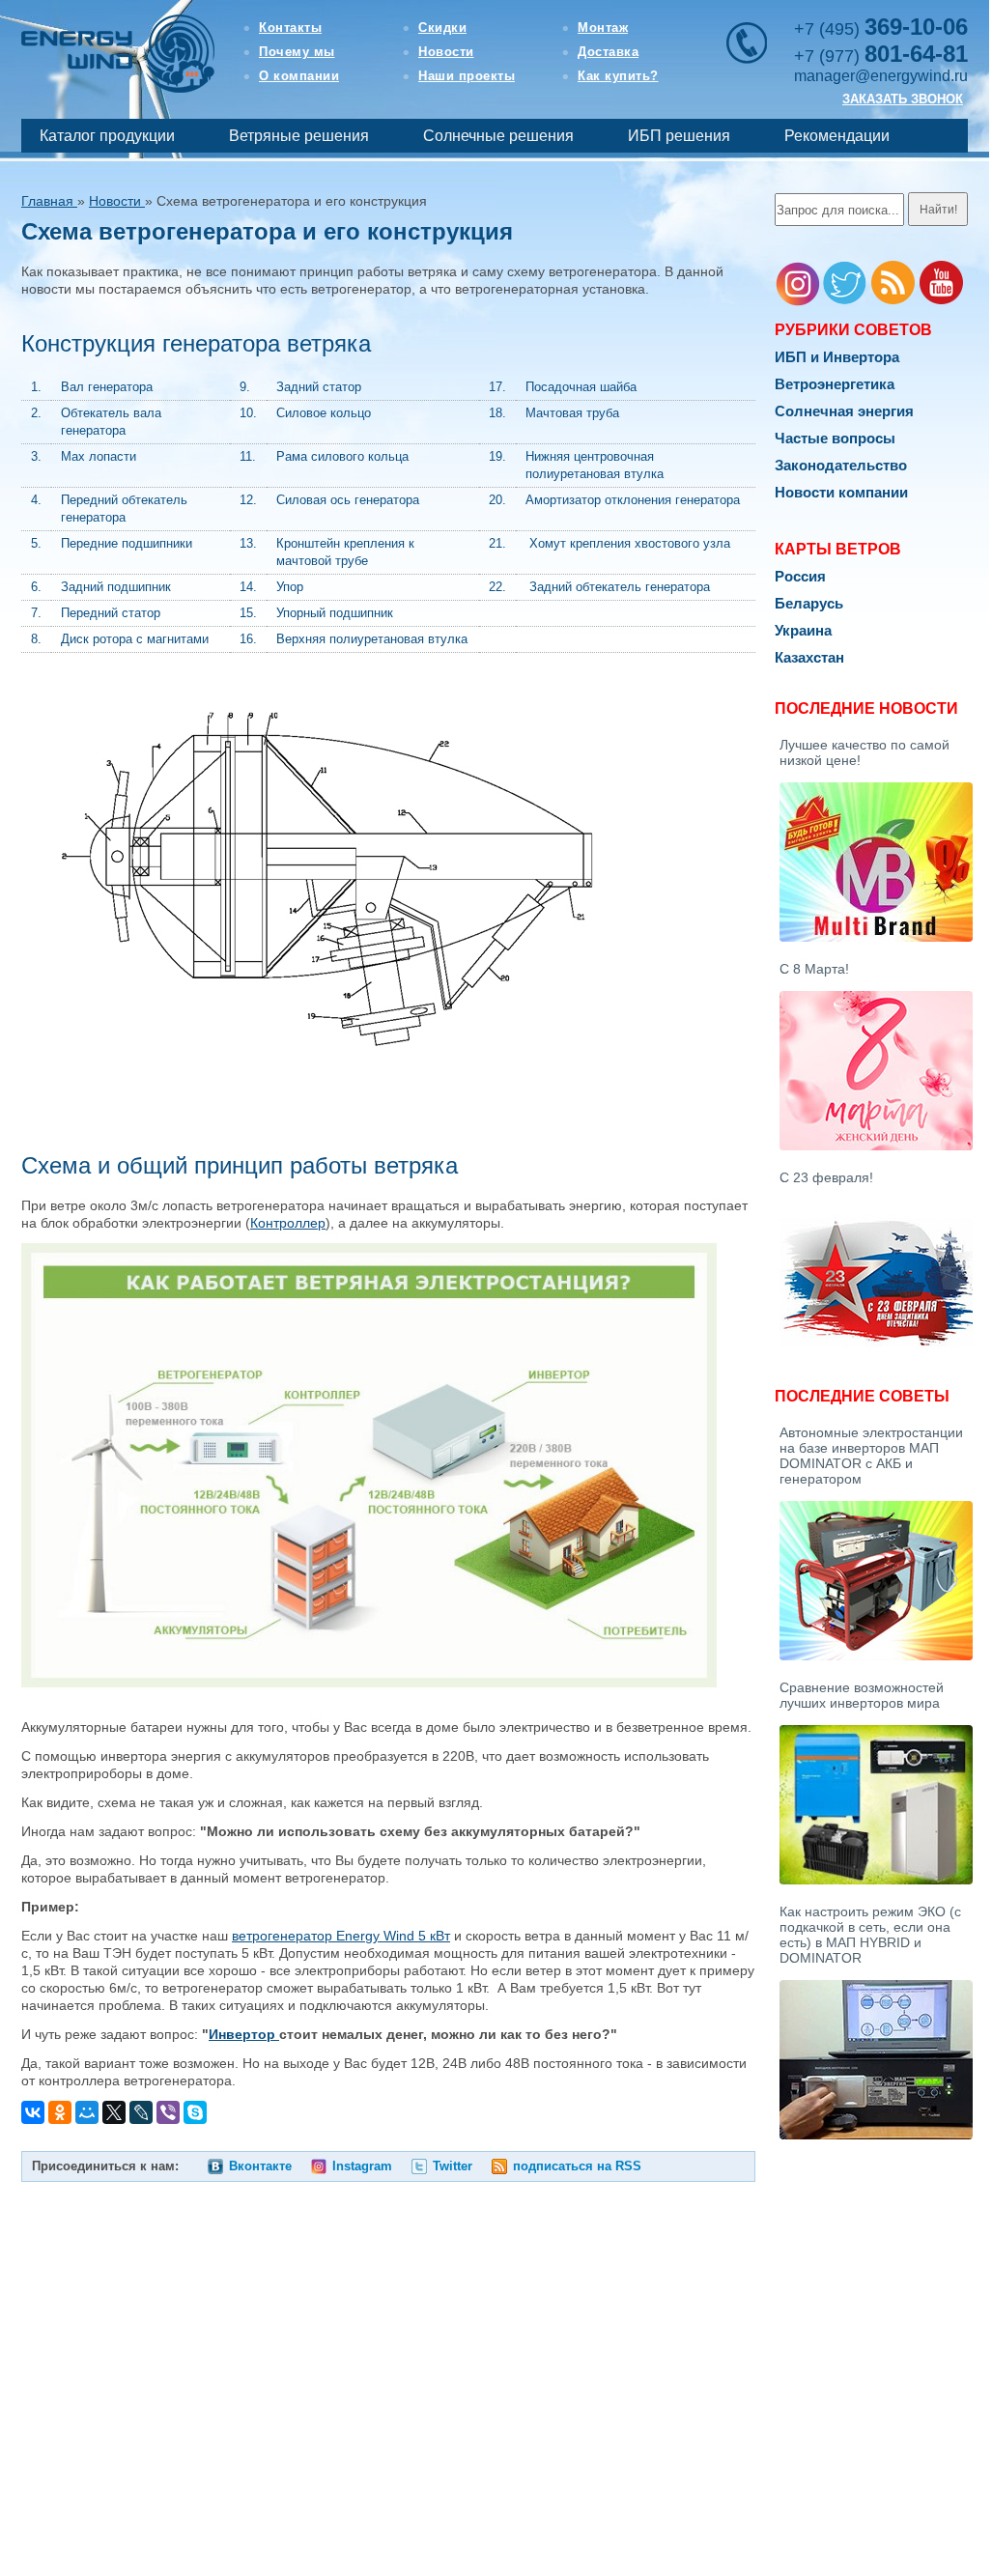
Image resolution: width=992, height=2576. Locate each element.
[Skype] (195, 2112)
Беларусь (809, 603)
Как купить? (618, 76)
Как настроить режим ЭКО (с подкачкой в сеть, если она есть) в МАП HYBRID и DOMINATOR (870, 1935)
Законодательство (841, 465)
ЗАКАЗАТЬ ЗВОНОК (903, 99)
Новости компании (841, 492)
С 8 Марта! (814, 969)
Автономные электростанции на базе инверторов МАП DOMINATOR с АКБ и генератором (871, 1456)
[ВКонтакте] (33, 2112)
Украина (803, 630)
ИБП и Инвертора (837, 357)
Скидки (442, 28)
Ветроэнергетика (835, 384)
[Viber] (168, 2112)
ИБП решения (679, 136)
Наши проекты (467, 76)
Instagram (362, 2166)
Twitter (453, 2166)
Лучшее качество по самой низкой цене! (864, 752)
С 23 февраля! (826, 1177)
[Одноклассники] (60, 2112)
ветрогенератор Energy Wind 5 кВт (341, 1936)
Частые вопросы (835, 438)
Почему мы (297, 52)
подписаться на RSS (577, 2166)
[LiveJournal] (141, 2112)
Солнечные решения (498, 136)
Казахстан (809, 657)
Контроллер (288, 1223)
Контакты (290, 28)
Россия (800, 576)
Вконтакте (260, 2166)
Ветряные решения (299, 136)
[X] (114, 2112)
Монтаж (603, 28)
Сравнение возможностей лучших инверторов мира (862, 1695)
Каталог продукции (107, 136)
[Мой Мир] (87, 2112)
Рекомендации (837, 136)
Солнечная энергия (844, 411)
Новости (446, 52)
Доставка (608, 52)
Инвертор (244, 2034)
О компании (299, 76)
